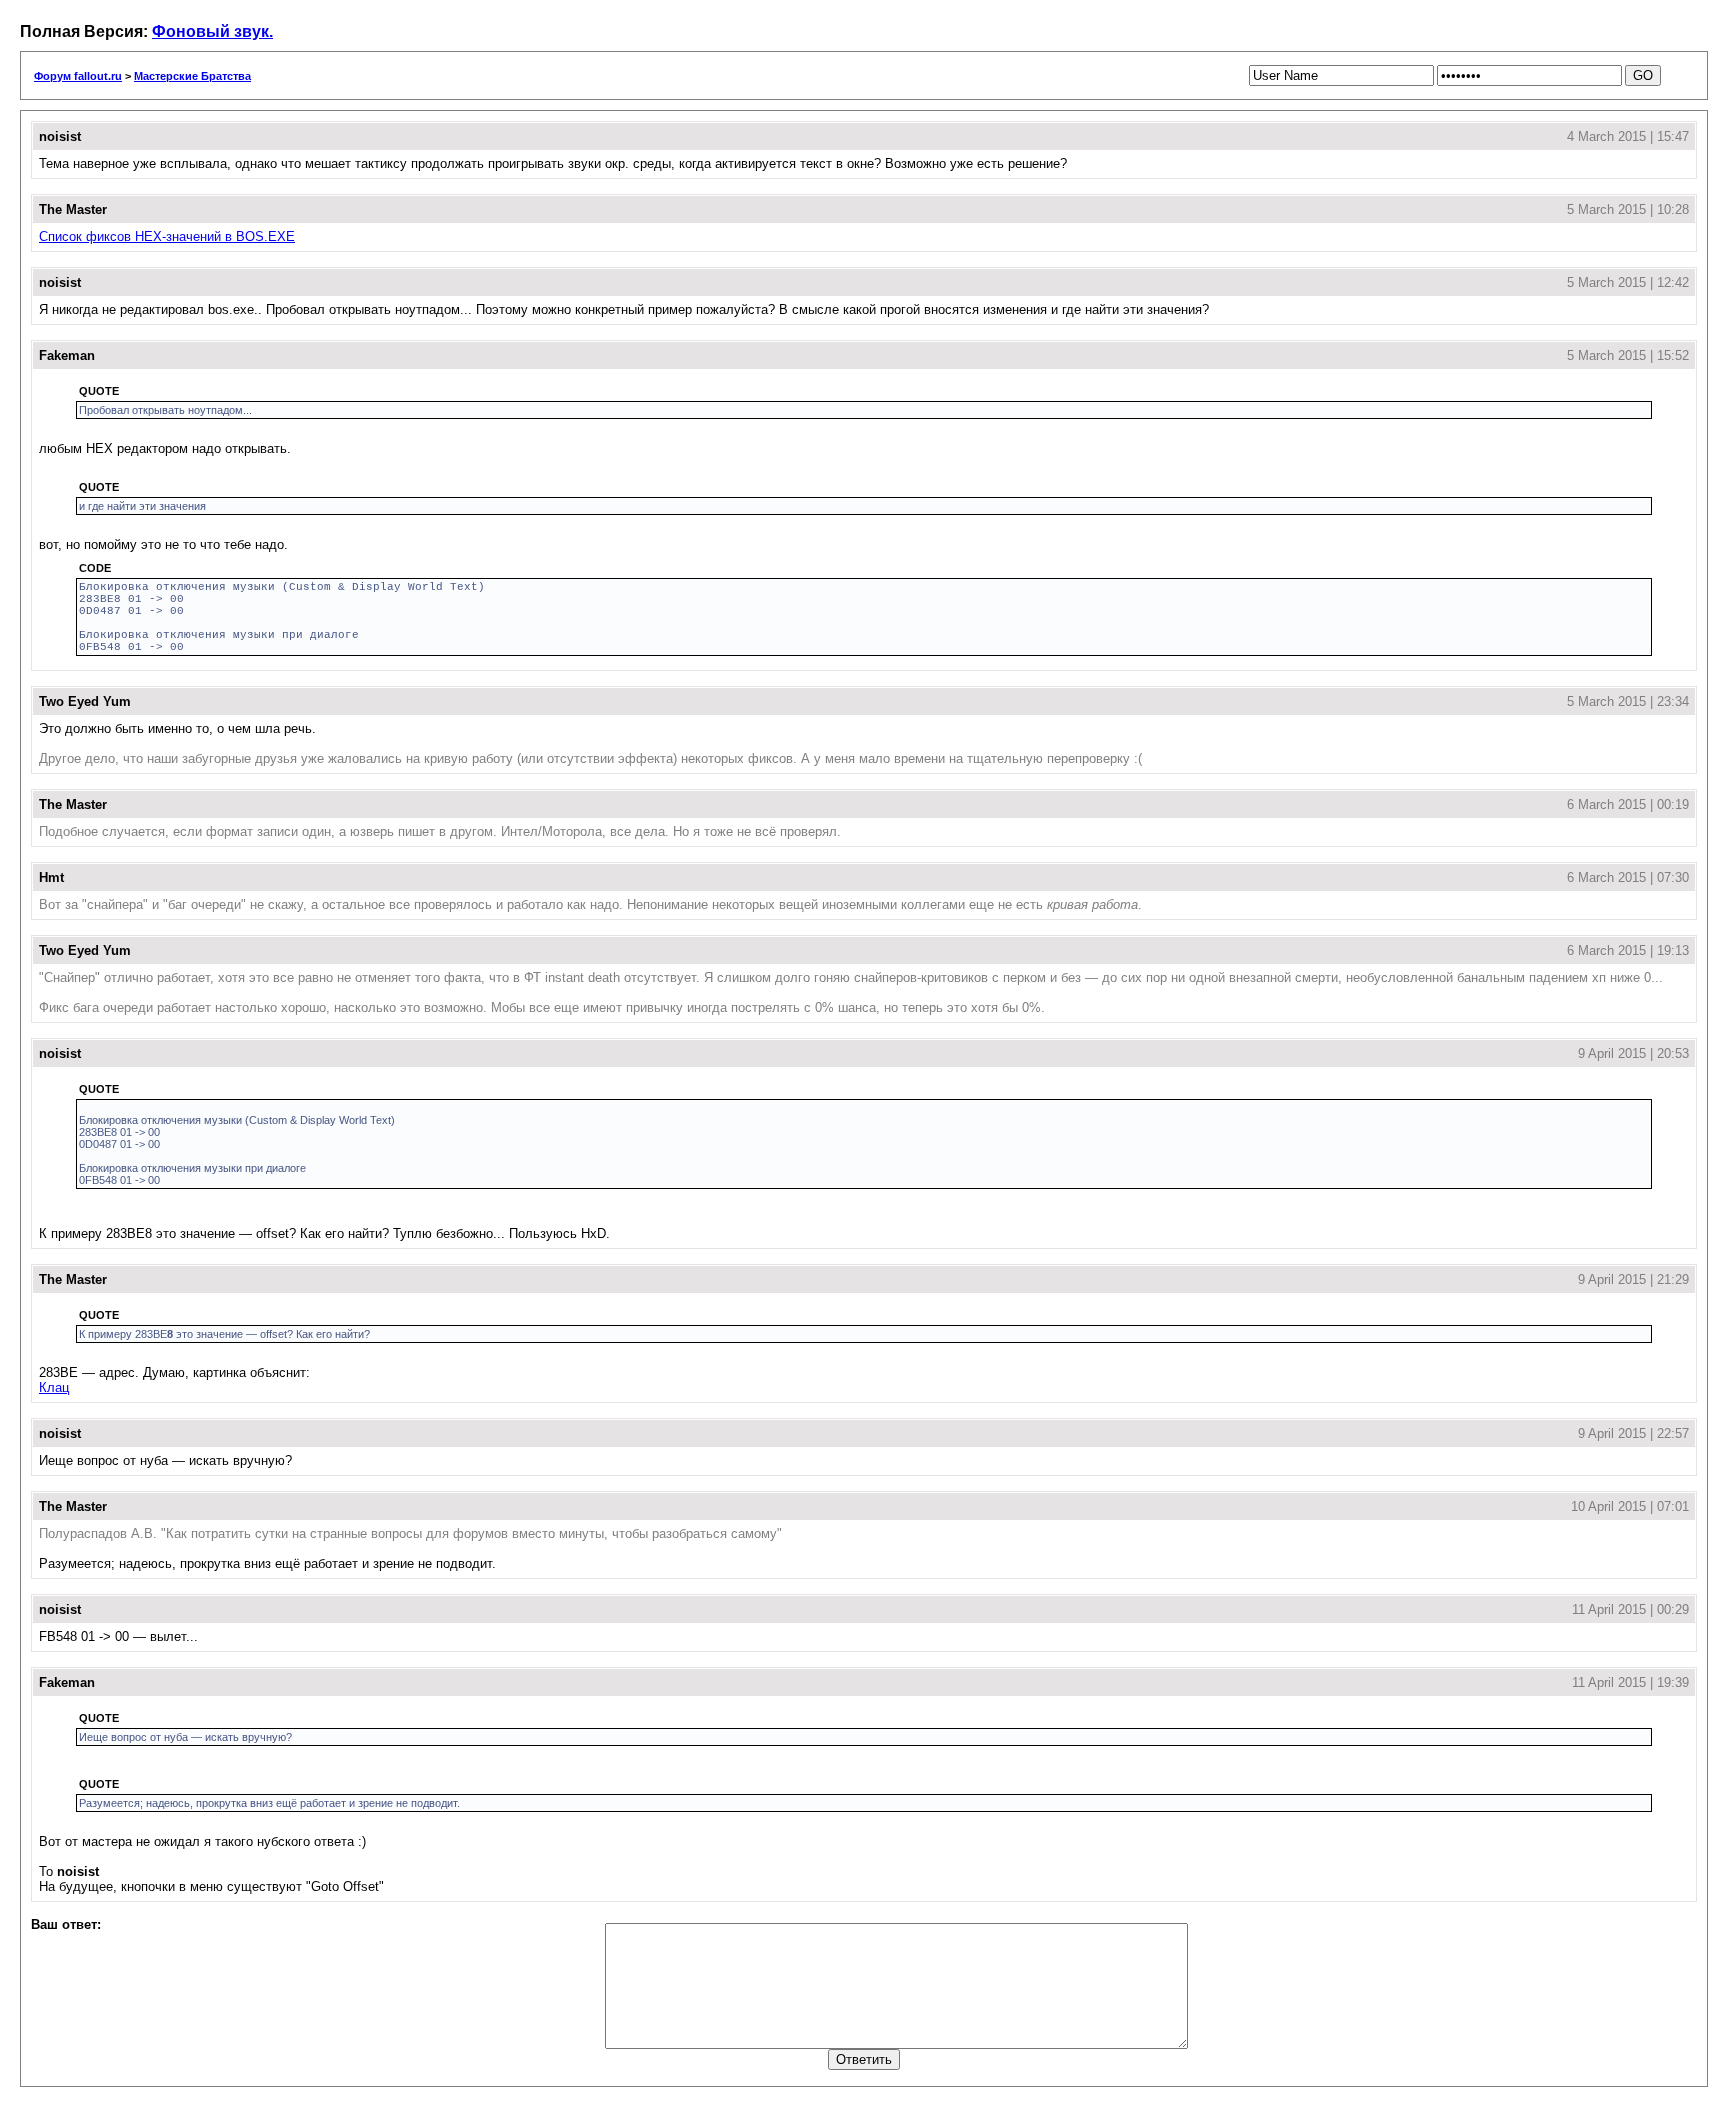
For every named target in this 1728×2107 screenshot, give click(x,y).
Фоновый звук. (212, 31)
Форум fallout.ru (78, 76)
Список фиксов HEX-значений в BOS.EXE (167, 236)
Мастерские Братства (192, 76)
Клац (54, 1387)
